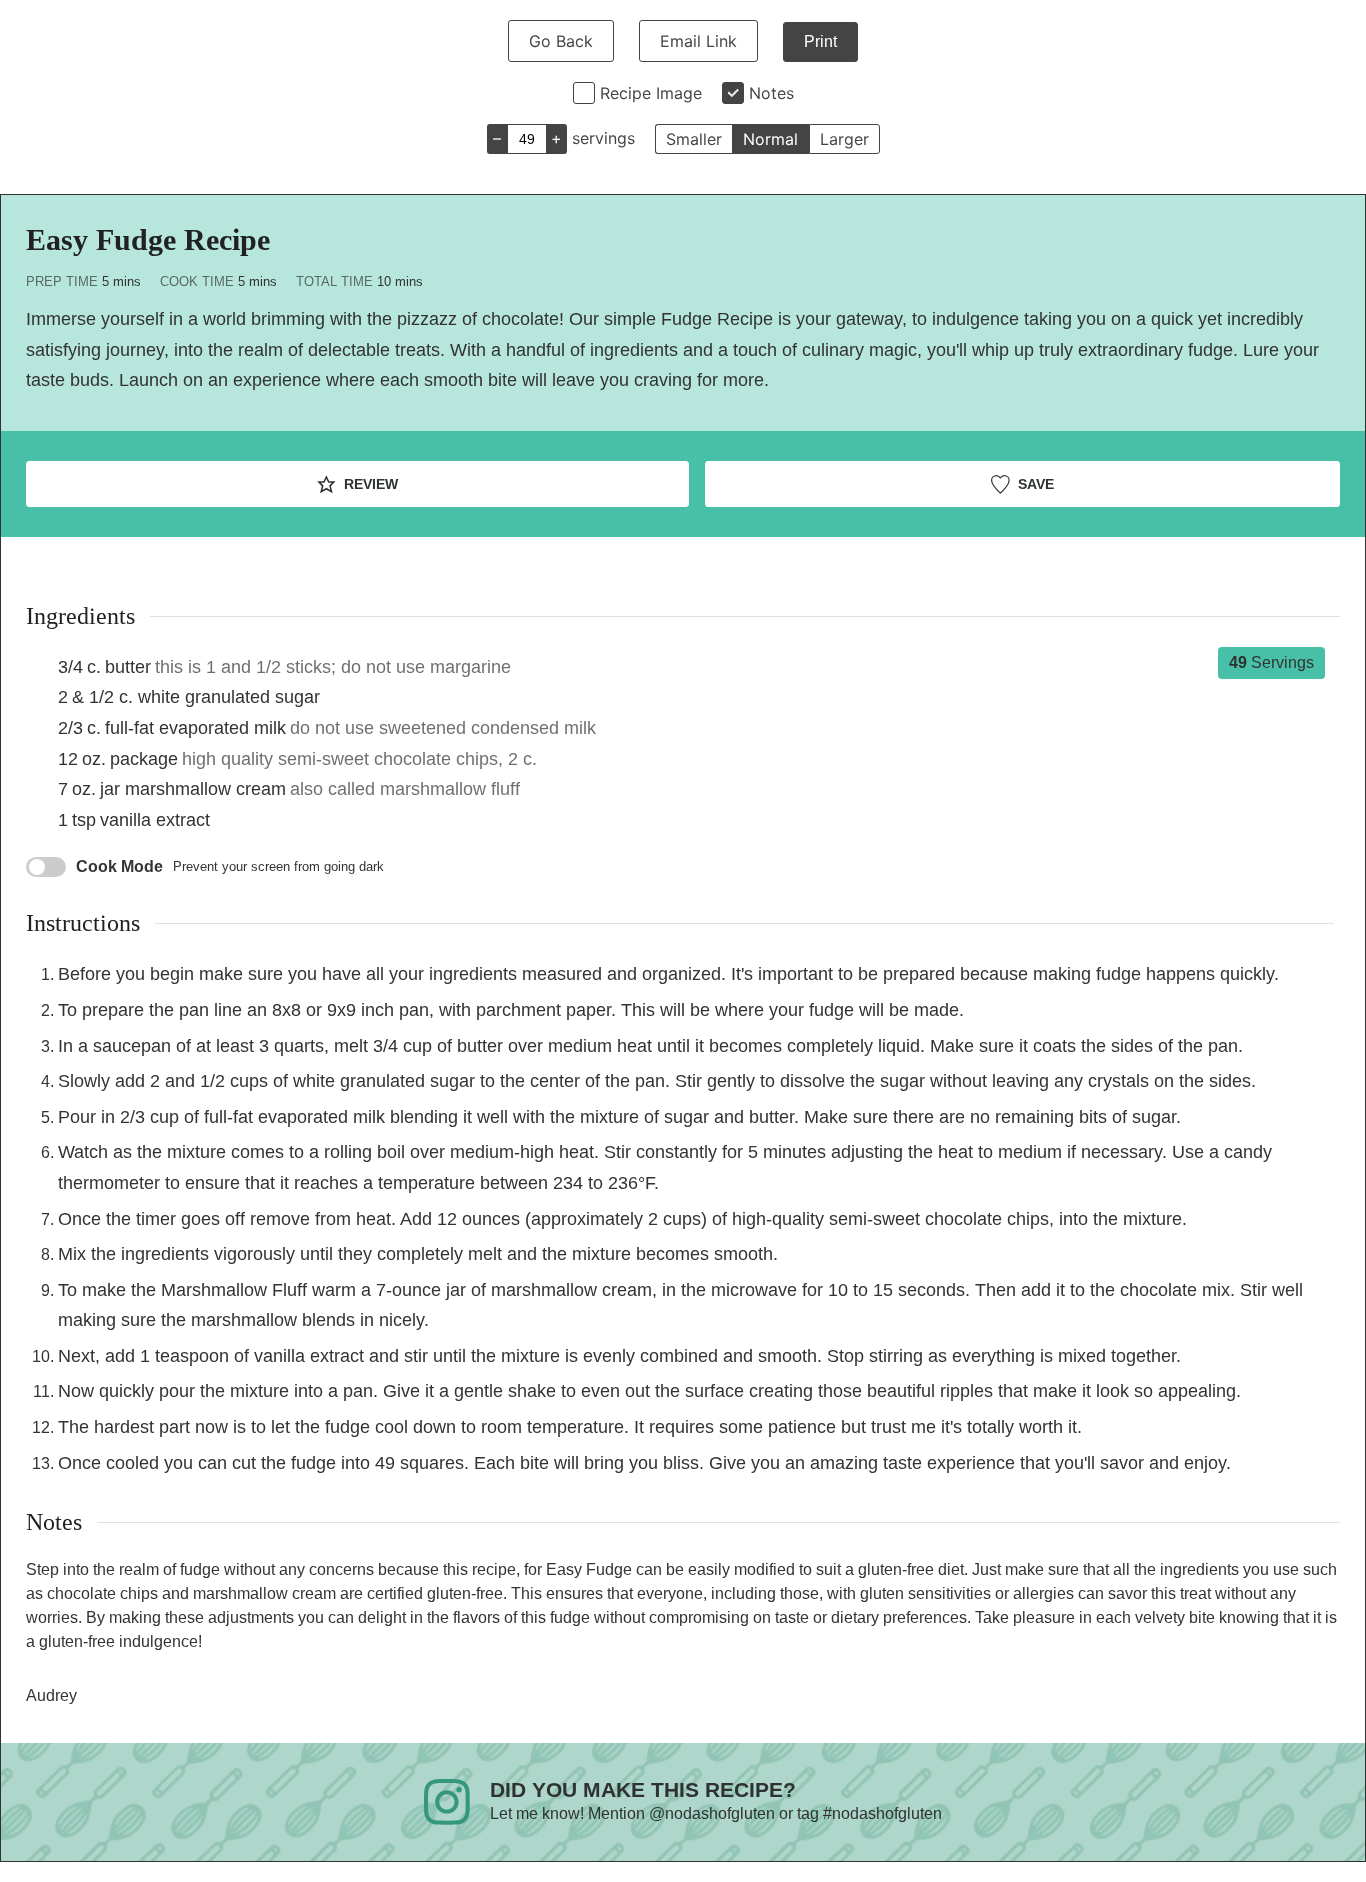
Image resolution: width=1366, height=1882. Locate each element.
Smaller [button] (694, 139)
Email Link (698, 41)
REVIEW (369, 484)
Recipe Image (651, 93)
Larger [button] (844, 139)
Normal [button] (770, 139)
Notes (771, 93)
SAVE (1034, 484)
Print (820, 41)
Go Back (561, 41)
